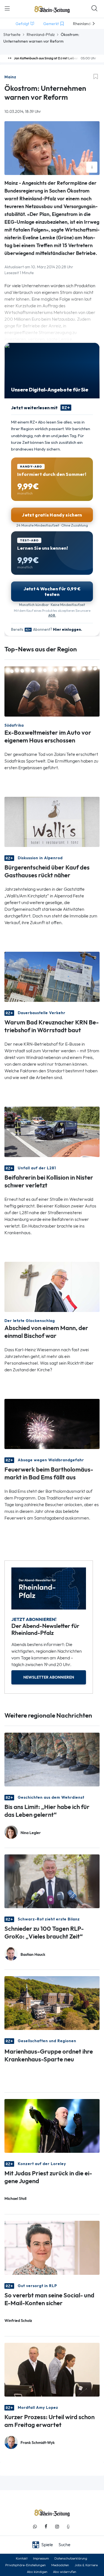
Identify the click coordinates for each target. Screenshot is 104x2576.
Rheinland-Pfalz (41, 35)
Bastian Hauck (33, 1955)
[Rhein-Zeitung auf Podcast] (68, 2527)
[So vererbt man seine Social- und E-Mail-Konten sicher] (52, 2247)
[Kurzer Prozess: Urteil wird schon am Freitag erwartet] (52, 2369)
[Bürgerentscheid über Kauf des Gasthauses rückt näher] (52, 821)
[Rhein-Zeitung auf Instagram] (57, 2527)
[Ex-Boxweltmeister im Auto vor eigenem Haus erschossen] (52, 691)
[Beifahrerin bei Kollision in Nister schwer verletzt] (52, 1131)
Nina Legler (31, 1833)
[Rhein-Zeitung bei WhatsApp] (35, 2527)
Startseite (12, 35)
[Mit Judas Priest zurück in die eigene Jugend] (52, 2126)
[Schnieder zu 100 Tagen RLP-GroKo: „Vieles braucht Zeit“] (52, 1881)
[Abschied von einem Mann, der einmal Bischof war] (52, 1286)
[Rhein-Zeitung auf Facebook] (46, 2527)
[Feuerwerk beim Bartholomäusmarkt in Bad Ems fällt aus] (52, 1423)
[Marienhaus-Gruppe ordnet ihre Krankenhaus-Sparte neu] (52, 2003)
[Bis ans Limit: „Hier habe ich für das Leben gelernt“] (52, 1759)
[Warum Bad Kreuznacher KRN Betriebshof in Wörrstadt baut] (52, 976)
